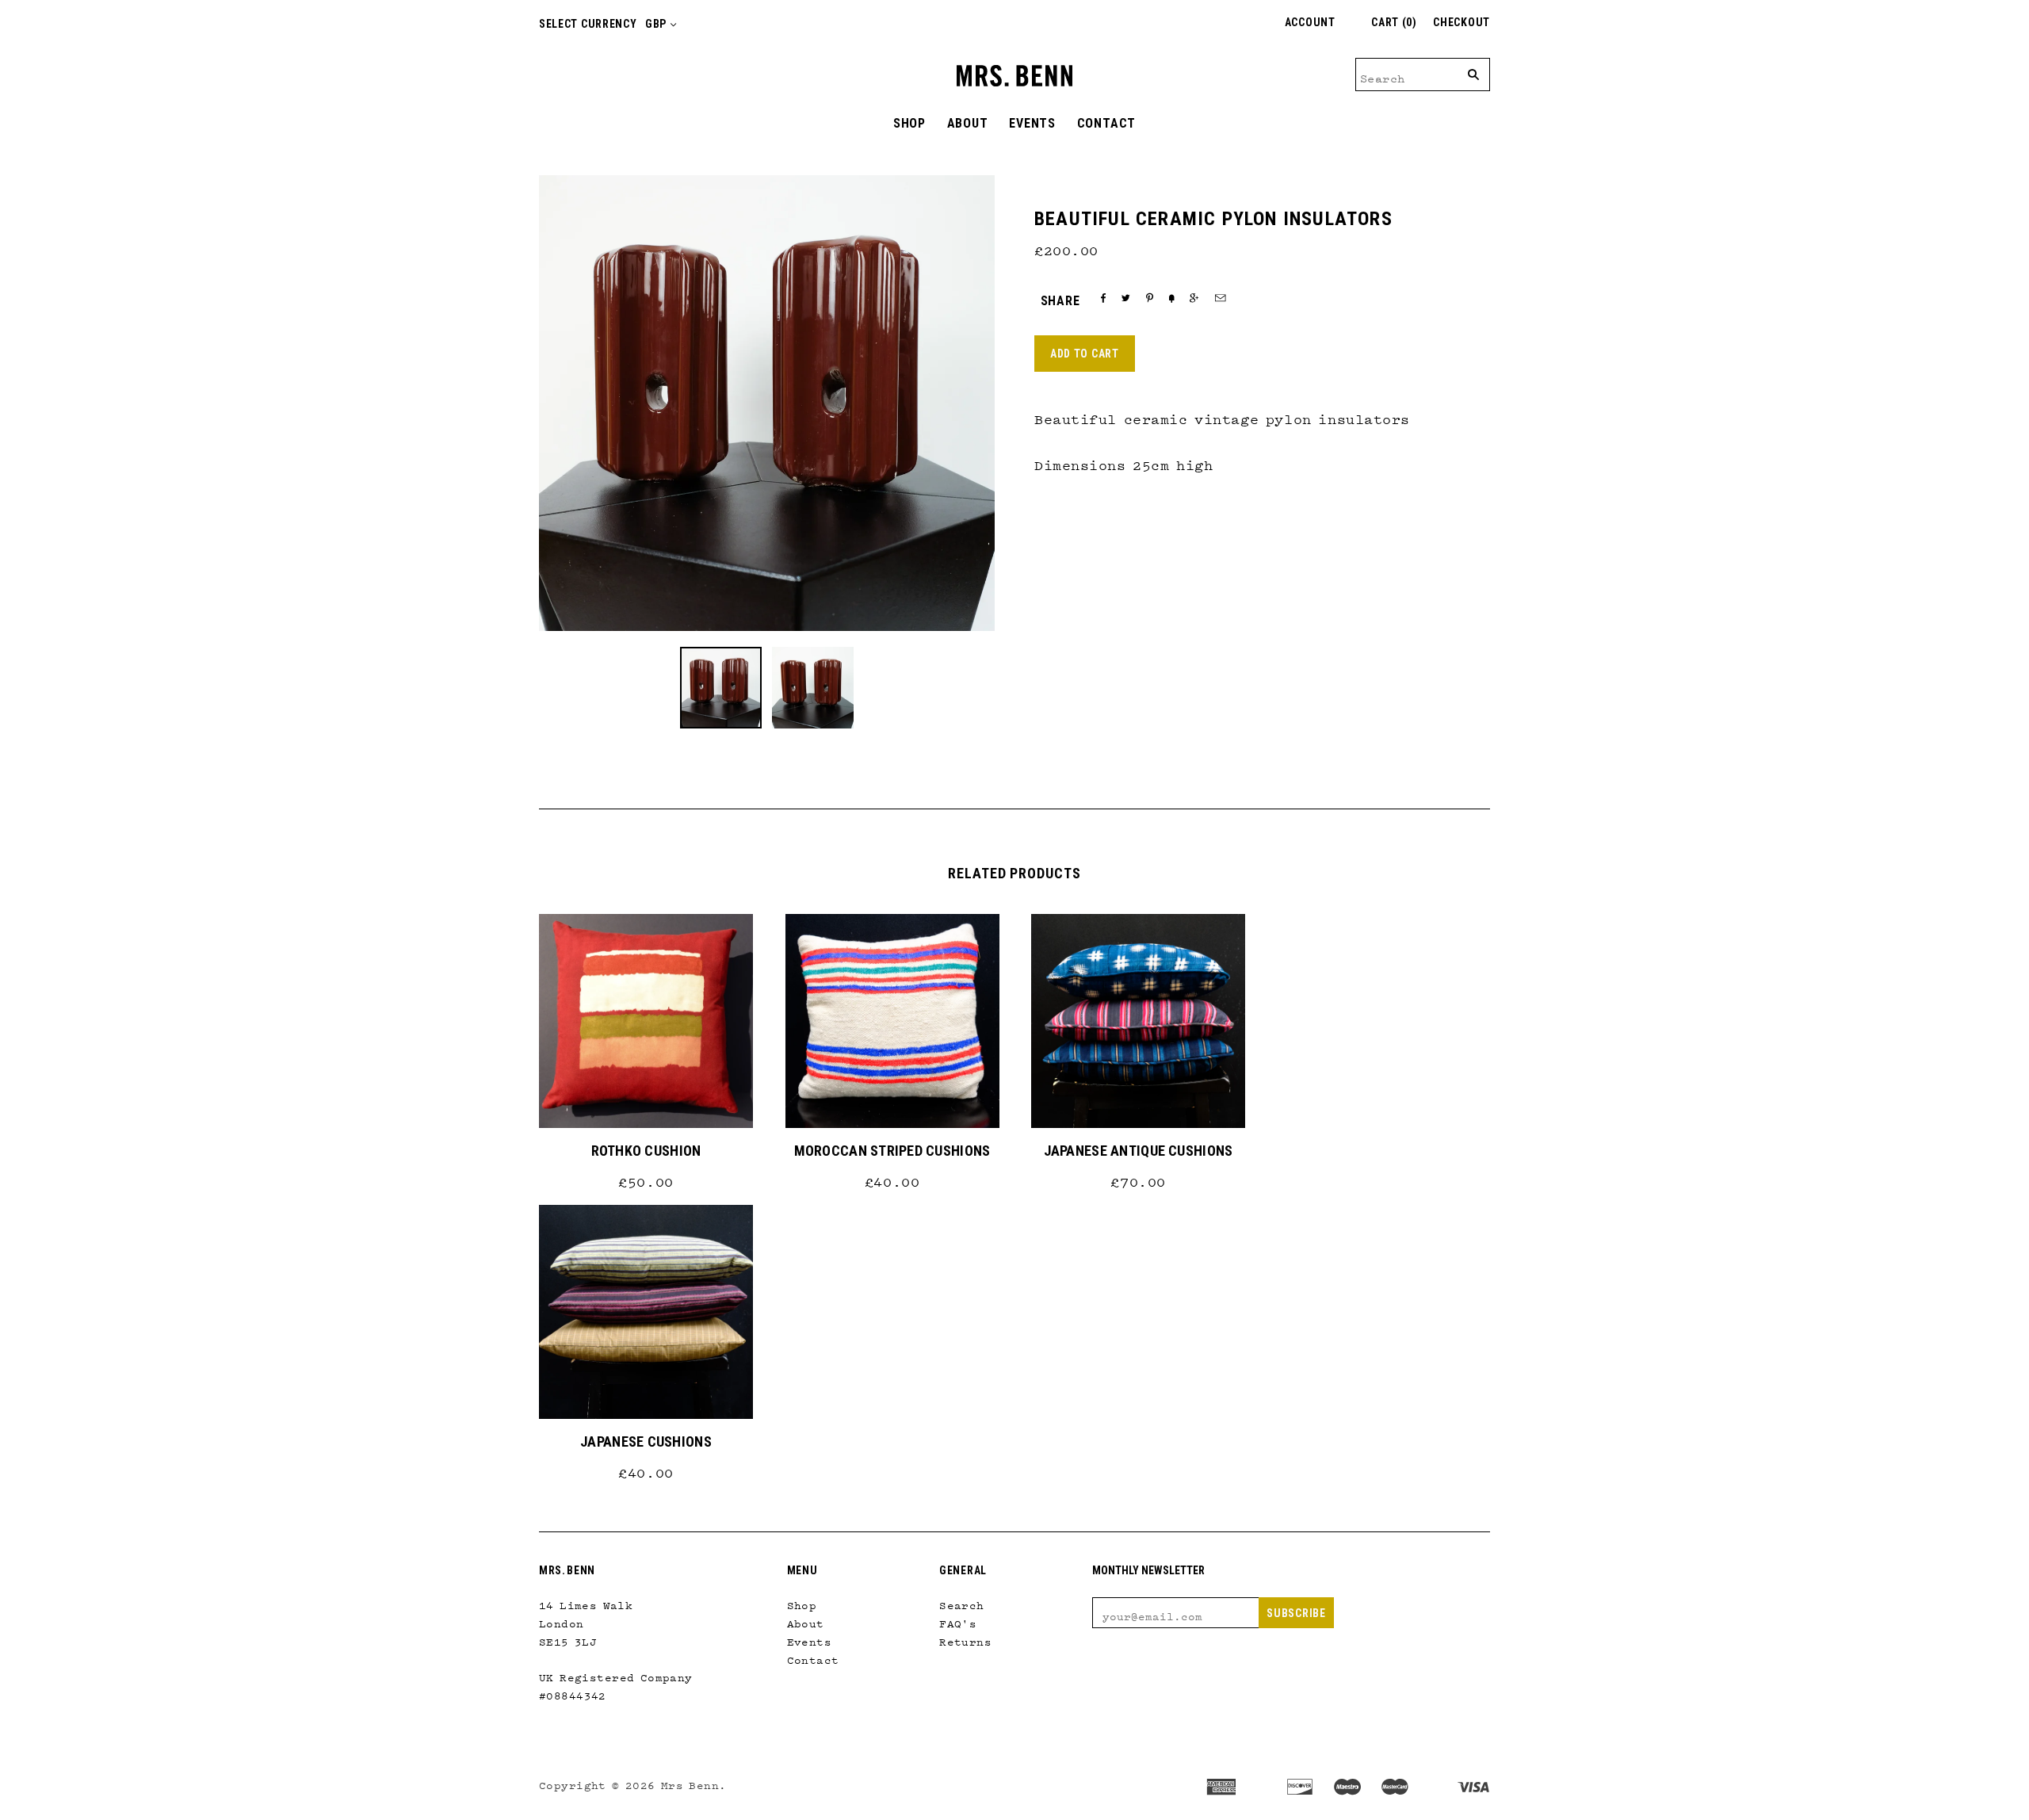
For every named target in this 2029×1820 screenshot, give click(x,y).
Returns (965, 1638)
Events (1032, 123)
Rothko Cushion (646, 1151)
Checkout (1462, 22)
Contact (1107, 123)
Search (962, 1602)
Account (1310, 22)
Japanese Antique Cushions (1139, 1151)
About (968, 123)
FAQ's (958, 1620)
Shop (909, 123)
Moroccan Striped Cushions (892, 1151)
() (1394, 22)
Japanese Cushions (646, 1441)
